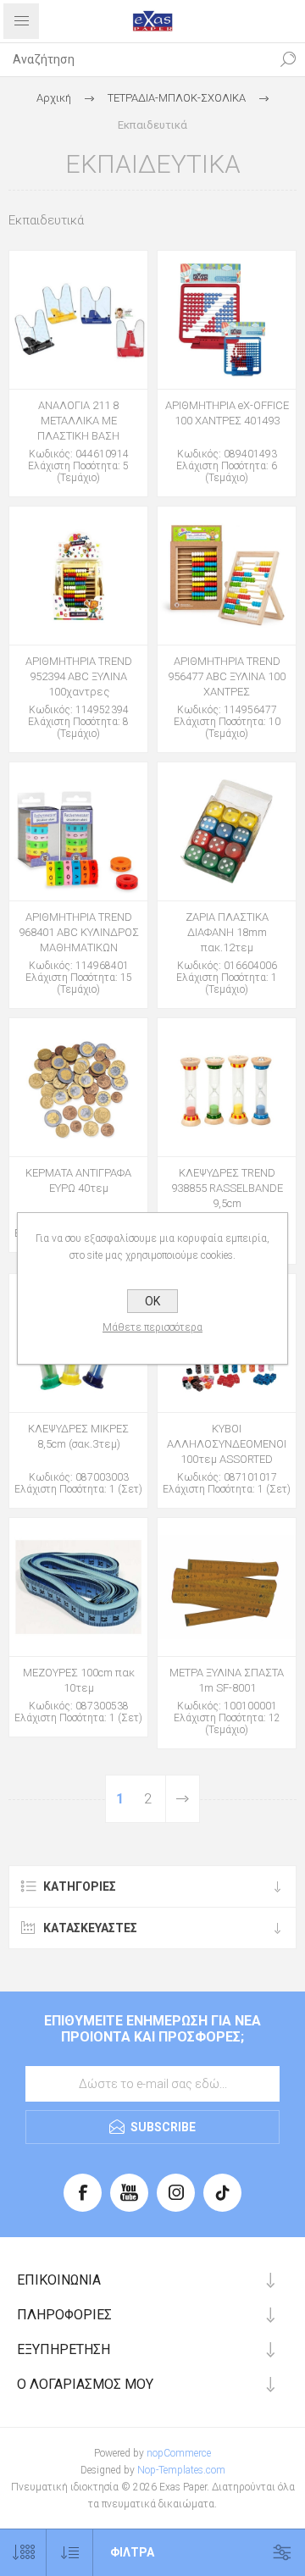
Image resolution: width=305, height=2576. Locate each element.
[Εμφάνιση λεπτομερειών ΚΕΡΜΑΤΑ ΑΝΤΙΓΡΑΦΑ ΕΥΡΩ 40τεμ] (78, 1087)
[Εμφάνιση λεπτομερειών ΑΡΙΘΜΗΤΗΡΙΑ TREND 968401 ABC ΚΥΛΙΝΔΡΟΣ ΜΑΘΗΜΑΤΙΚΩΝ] (78, 831)
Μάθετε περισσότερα (152, 1327)
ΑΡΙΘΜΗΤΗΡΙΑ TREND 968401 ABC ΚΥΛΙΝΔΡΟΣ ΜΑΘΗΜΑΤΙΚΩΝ (79, 932)
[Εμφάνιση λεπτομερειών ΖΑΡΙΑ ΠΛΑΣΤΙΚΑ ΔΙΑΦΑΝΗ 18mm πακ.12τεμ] (227, 831)
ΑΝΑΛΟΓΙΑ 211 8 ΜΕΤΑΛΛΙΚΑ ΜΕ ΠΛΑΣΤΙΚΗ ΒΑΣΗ (78, 421)
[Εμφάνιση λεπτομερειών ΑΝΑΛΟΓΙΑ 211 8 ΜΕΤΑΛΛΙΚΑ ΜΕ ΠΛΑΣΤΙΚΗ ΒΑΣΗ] (78, 320)
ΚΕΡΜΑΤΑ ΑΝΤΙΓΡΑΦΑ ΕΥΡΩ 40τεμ (78, 1180)
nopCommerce (179, 2453)
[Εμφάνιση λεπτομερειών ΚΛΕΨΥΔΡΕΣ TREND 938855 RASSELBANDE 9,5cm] (227, 1087)
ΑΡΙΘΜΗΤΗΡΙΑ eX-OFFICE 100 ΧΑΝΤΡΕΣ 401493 (227, 413)
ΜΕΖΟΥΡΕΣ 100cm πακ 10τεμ (79, 1680)
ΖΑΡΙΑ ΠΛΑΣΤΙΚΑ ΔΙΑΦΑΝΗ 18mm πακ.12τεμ (227, 932)
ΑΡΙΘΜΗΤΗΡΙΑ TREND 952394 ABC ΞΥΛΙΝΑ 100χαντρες (79, 676)
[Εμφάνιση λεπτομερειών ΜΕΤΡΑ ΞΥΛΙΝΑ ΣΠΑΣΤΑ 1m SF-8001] (227, 1587)
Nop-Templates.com (181, 2470)
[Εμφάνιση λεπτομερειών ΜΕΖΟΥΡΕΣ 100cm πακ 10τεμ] (78, 1587)
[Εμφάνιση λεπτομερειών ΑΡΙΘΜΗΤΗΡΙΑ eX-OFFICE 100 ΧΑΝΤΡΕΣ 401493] (227, 320)
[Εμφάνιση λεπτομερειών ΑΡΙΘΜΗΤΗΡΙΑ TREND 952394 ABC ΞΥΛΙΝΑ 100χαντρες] (78, 576)
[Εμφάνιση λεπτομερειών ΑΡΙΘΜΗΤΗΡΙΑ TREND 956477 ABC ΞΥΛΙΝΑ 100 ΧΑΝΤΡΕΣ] (227, 576)
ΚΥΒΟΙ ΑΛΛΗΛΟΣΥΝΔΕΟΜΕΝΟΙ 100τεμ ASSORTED (227, 1444)
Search (288, 59)
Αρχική (54, 98)
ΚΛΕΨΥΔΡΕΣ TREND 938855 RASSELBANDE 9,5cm (227, 1188)
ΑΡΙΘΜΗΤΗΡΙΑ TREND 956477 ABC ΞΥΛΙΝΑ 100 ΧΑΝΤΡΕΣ (227, 676)
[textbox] (136, 59)
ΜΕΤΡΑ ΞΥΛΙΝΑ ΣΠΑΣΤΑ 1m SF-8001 (227, 1680)
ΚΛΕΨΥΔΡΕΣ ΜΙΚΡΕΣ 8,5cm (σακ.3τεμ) (78, 1436)
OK (152, 1301)
